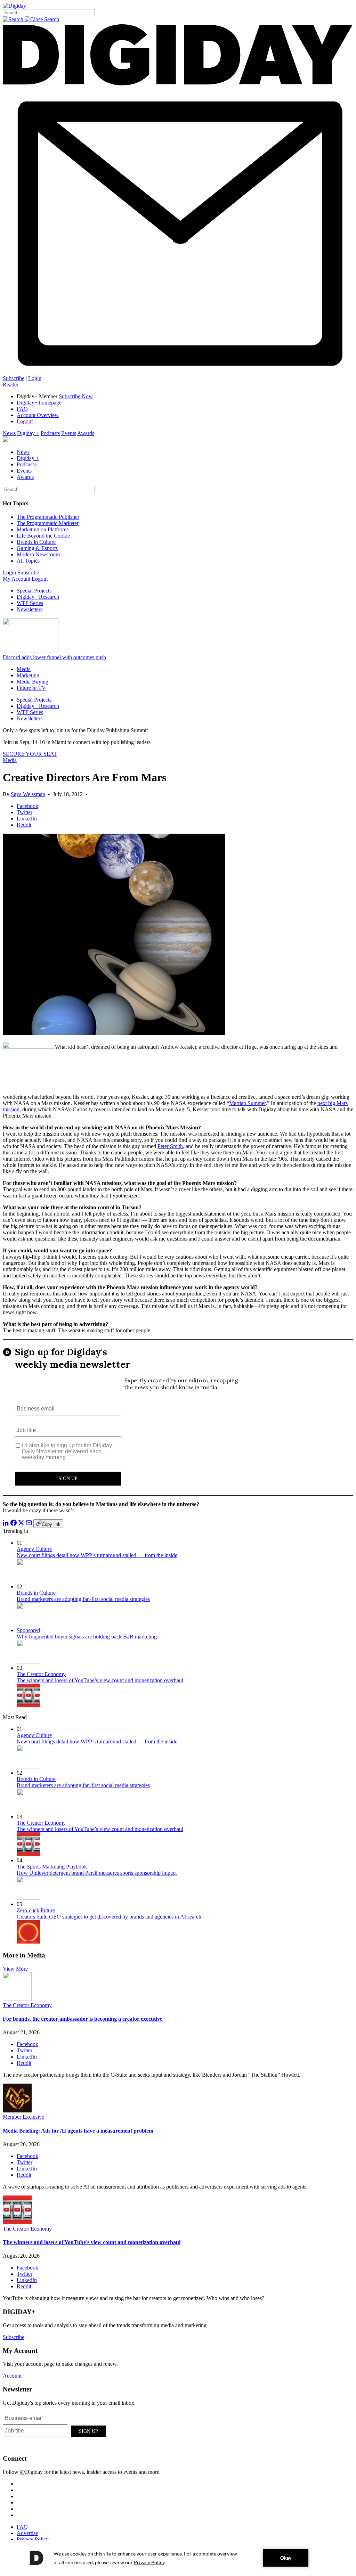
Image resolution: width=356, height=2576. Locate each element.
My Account (17, 579)
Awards (86, 433)
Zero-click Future (36, 1910)
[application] (178, 2558)
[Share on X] (21, 1524)
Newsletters (30, 609)
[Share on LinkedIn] (6, 1524)
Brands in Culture (36, 542)
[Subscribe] (178, 372)
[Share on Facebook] (14, 1524)
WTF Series (30, 603)
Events (69, 433)
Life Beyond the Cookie (43, 536)
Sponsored (28, 1630)
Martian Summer (247, 1103)
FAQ (22, 409)
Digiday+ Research (38, 597)
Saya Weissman (28, 794)
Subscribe (14, 378)
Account (12, 2376)
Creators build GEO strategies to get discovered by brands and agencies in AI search (109, 1917)
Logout (25, 421)
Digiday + (28, 433)
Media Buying (33, 682)
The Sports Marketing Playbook (52, 1867)
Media (24, 669)
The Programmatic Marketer (48, 523)
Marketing (28, 675)
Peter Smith (170, 1146)
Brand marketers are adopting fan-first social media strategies (83, 1599)
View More (15, 1969)
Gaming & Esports (37, 548)
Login (35, 378)
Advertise (27, 2533)
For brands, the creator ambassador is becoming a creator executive (83, 2019)
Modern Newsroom (38, 554)
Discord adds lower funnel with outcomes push (54, 657)
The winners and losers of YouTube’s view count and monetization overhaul (100, 1680)
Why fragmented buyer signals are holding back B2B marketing (87, 1637)
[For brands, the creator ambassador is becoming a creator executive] (17, 1999)
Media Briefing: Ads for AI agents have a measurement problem (78, 2131)
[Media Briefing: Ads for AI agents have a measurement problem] (17, 2111)
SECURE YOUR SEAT (30, 754)
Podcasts (50, 433)
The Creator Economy (41, 1674)
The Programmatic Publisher (48, 517)
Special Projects (34, 591)
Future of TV (31, 688)
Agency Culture (34, 1549)
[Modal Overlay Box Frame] (178, 1417)
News (9, 433)
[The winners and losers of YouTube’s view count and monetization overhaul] (17, 2222)
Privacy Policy (33, 2539)
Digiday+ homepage (39, 403)
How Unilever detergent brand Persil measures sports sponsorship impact (97, 1873)
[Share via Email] (29, 1524)
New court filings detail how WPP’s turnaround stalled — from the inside (97, 1555)
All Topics (28, 561)
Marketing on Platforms (43, 529)
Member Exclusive (23, 2117)
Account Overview (38, 415)
